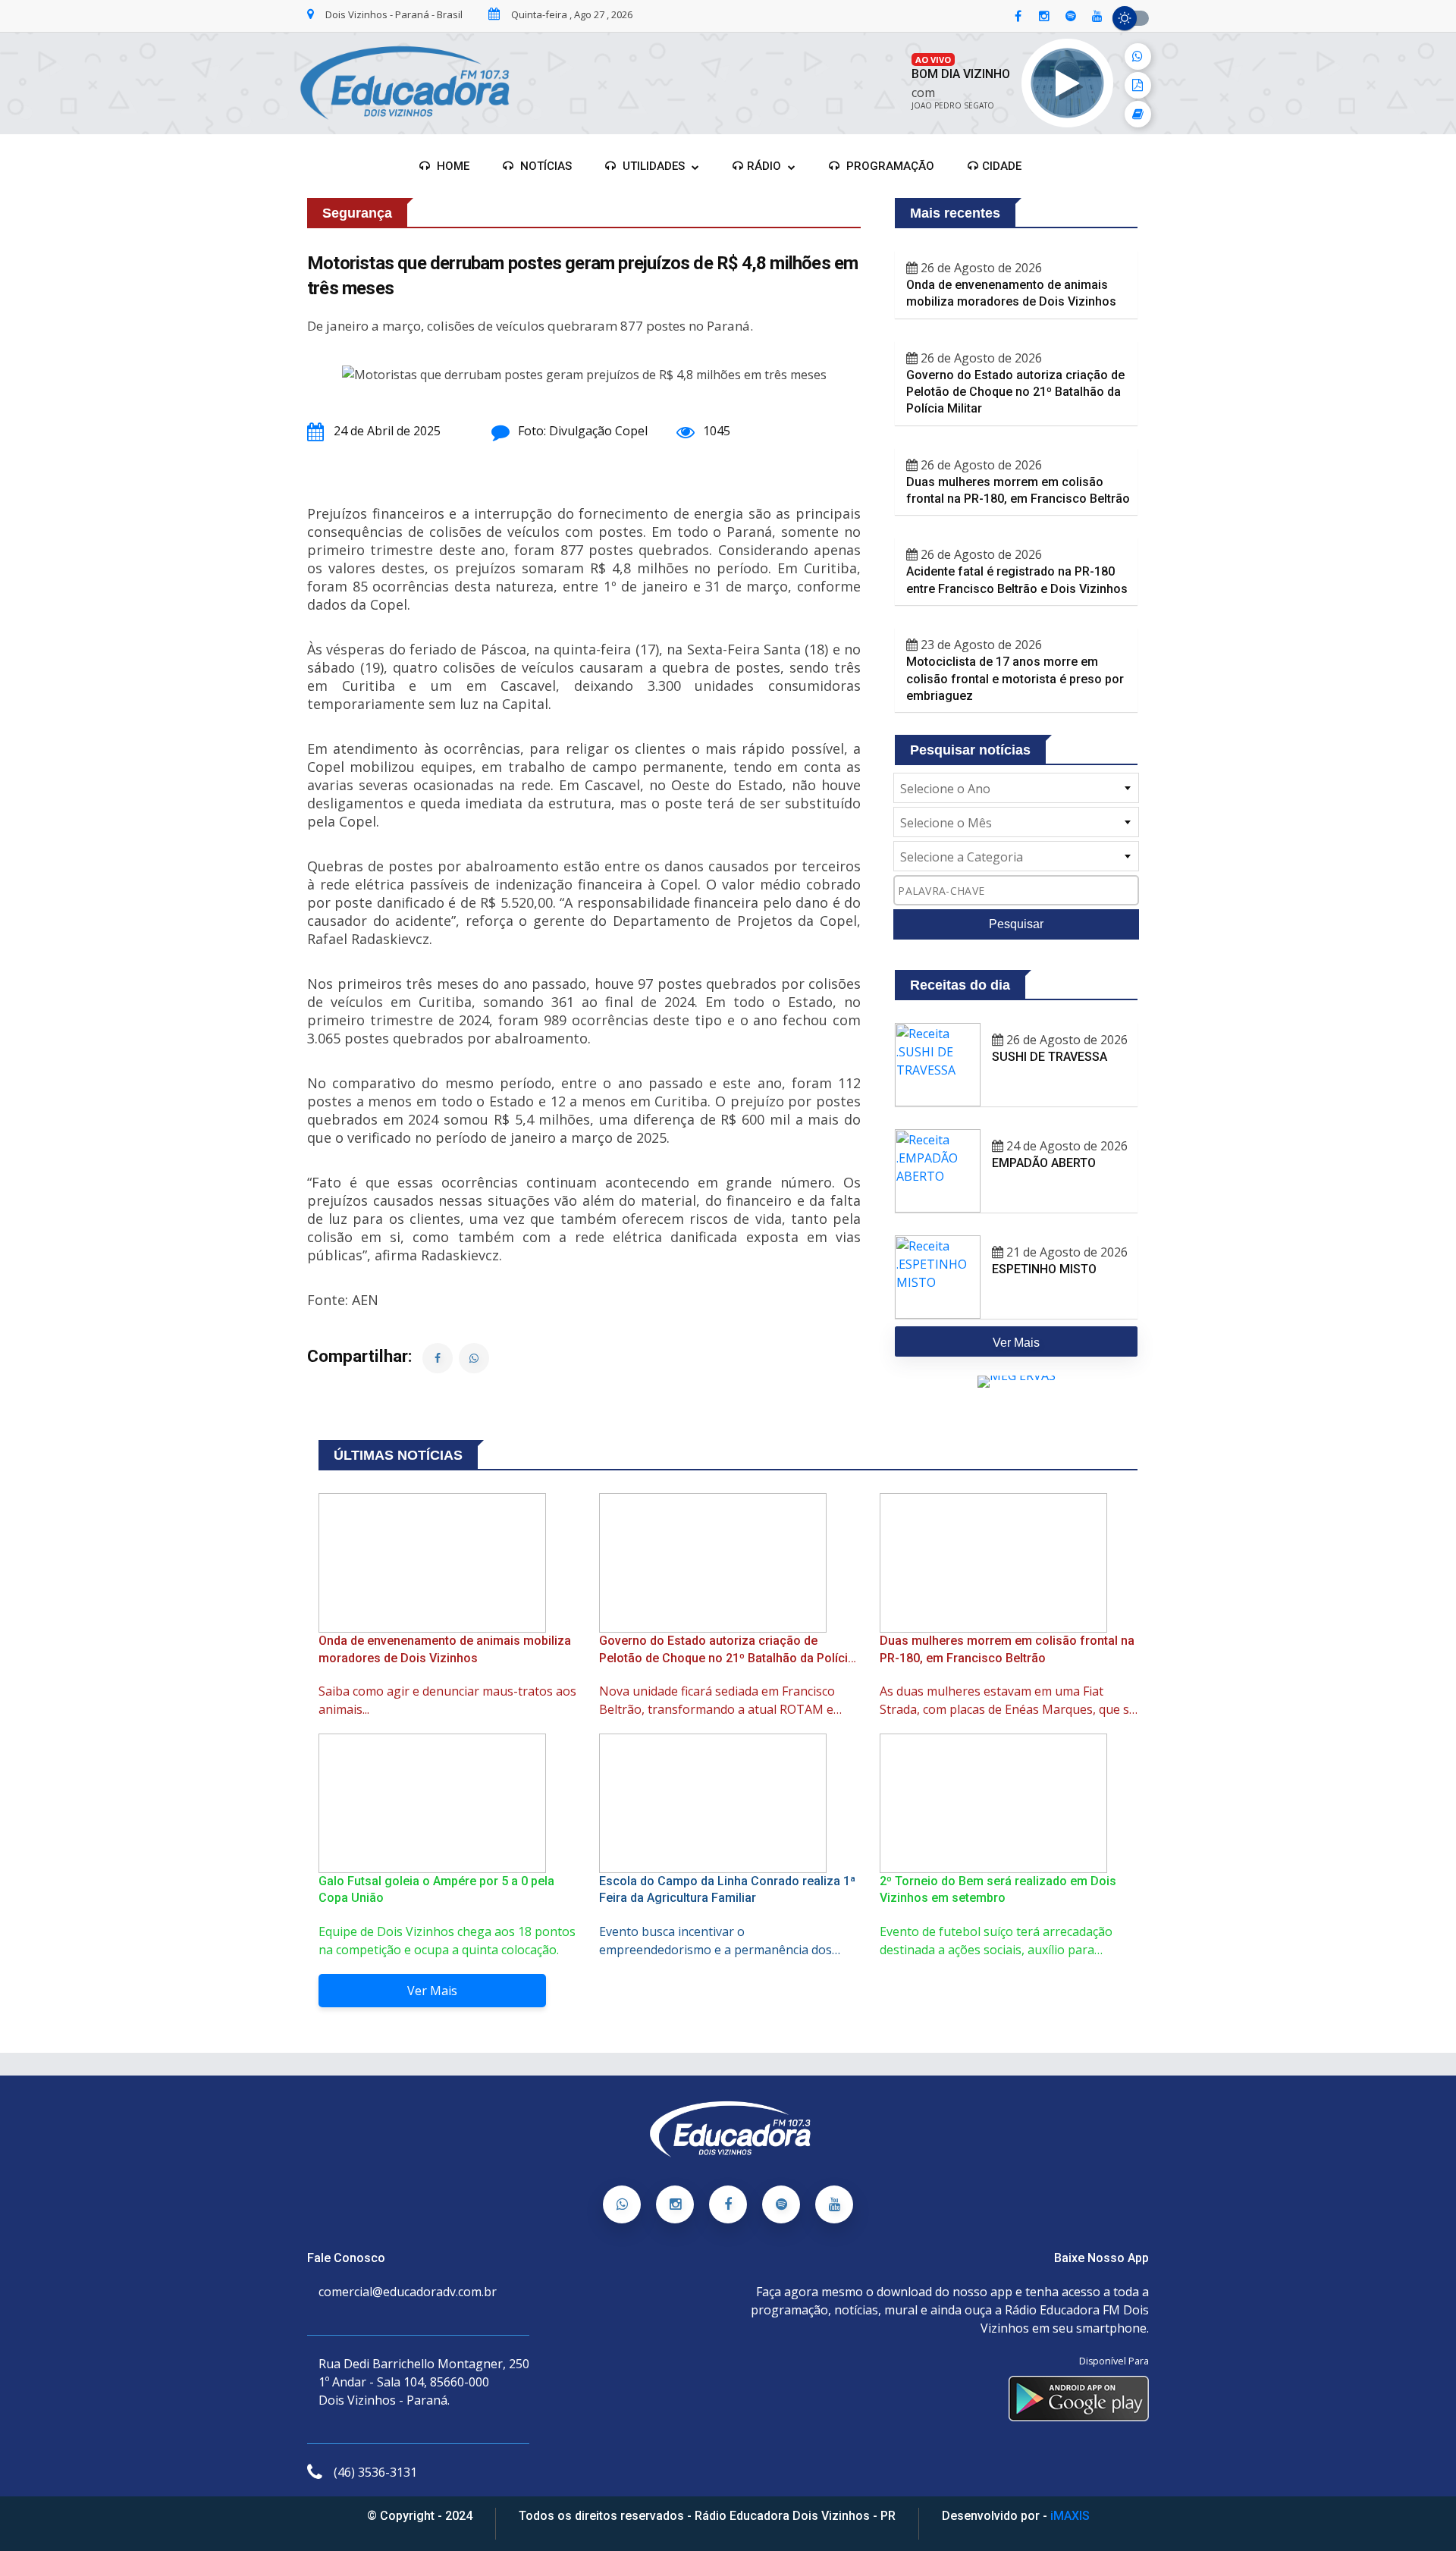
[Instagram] (675, 2204)
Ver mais (1016, 1343)
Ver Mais (432, 1991)
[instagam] (1044, 17)
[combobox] (1016, 788)
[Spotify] (781, 2204)
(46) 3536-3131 (375, 2472)
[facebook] (1018, 17)
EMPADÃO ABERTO (1044, 1163)
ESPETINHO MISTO (1044, 1269)
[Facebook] (728, 2204)
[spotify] (1071, 17)
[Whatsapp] (622, 2204)
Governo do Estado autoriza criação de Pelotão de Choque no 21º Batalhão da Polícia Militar (1015, 392)
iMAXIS (1070, 2516)
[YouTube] (834, 2204)
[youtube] (1097, 17)
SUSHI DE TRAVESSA (1050, 1057)
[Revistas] (1138, 114)
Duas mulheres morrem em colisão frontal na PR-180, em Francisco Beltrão (1018, 490)
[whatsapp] (1138, 56)
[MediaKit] (1138, 85)
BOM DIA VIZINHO (961, 74)
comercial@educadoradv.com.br (408, 2292)
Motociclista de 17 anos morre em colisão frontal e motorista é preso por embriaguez (1015, 679)
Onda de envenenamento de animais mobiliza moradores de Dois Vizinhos (1011, 293)
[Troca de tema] (1131, 18)
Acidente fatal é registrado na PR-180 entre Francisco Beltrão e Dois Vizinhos (1017, 580)
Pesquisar (1016, 924)
